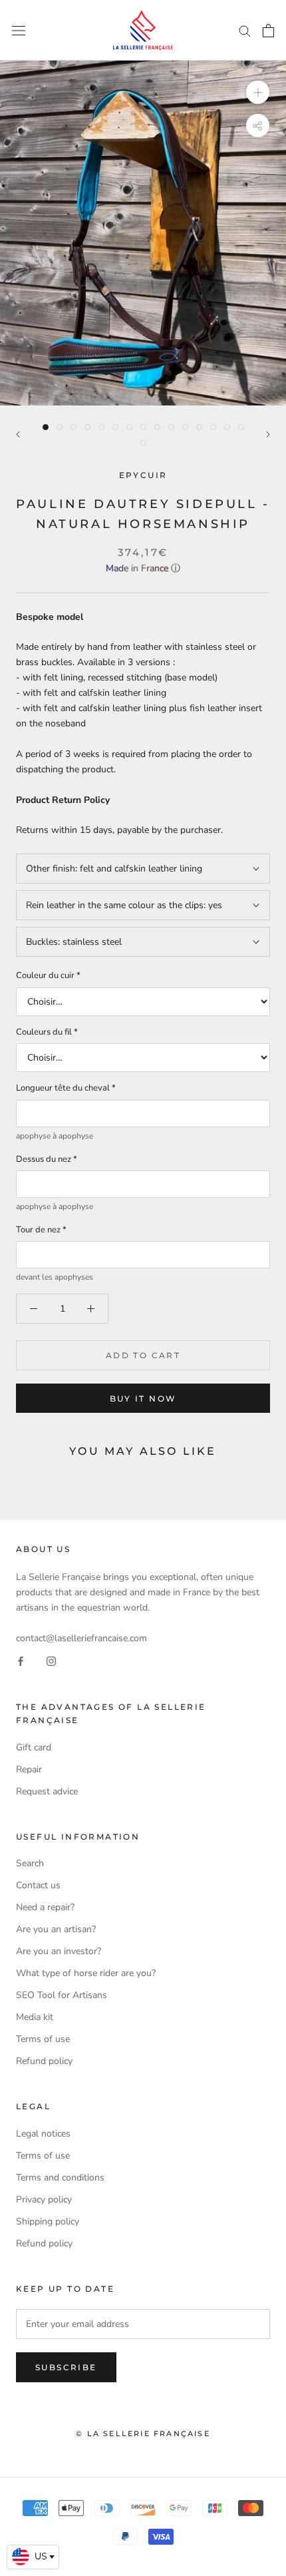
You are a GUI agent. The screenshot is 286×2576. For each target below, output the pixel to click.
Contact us (38, 1885)
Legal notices (43, 2134)
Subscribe (66, 2367)
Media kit (35, 2017)
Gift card (34, 1747)
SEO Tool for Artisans (62, 1995)
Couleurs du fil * (47, 1032)
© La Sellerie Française (143, 2434)
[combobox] (33, 2557)
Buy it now (143, 1399)
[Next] (268, 434)
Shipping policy (48, 2221)
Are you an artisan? (56, 1929)
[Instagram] (51, 1661)
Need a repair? (45, 1907)
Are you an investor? (59, 1951)
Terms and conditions (60, 2178)
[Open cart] (268, 31)
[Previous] (18, 434)
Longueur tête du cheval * (66, 1088)
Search (30, 1863)
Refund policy (44, 2061)
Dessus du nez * (47, 1159)
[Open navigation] (19, 30)
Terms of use (43, 2039)
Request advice (47, 1791)
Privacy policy (44, 2199)
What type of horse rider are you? (86, 1973)
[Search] (245, 30)
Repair (29, 1769)
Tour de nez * (41, 1230)
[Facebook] (21, 1661)
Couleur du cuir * (48, 975)
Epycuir (143, 475)
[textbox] (33, 2557)
